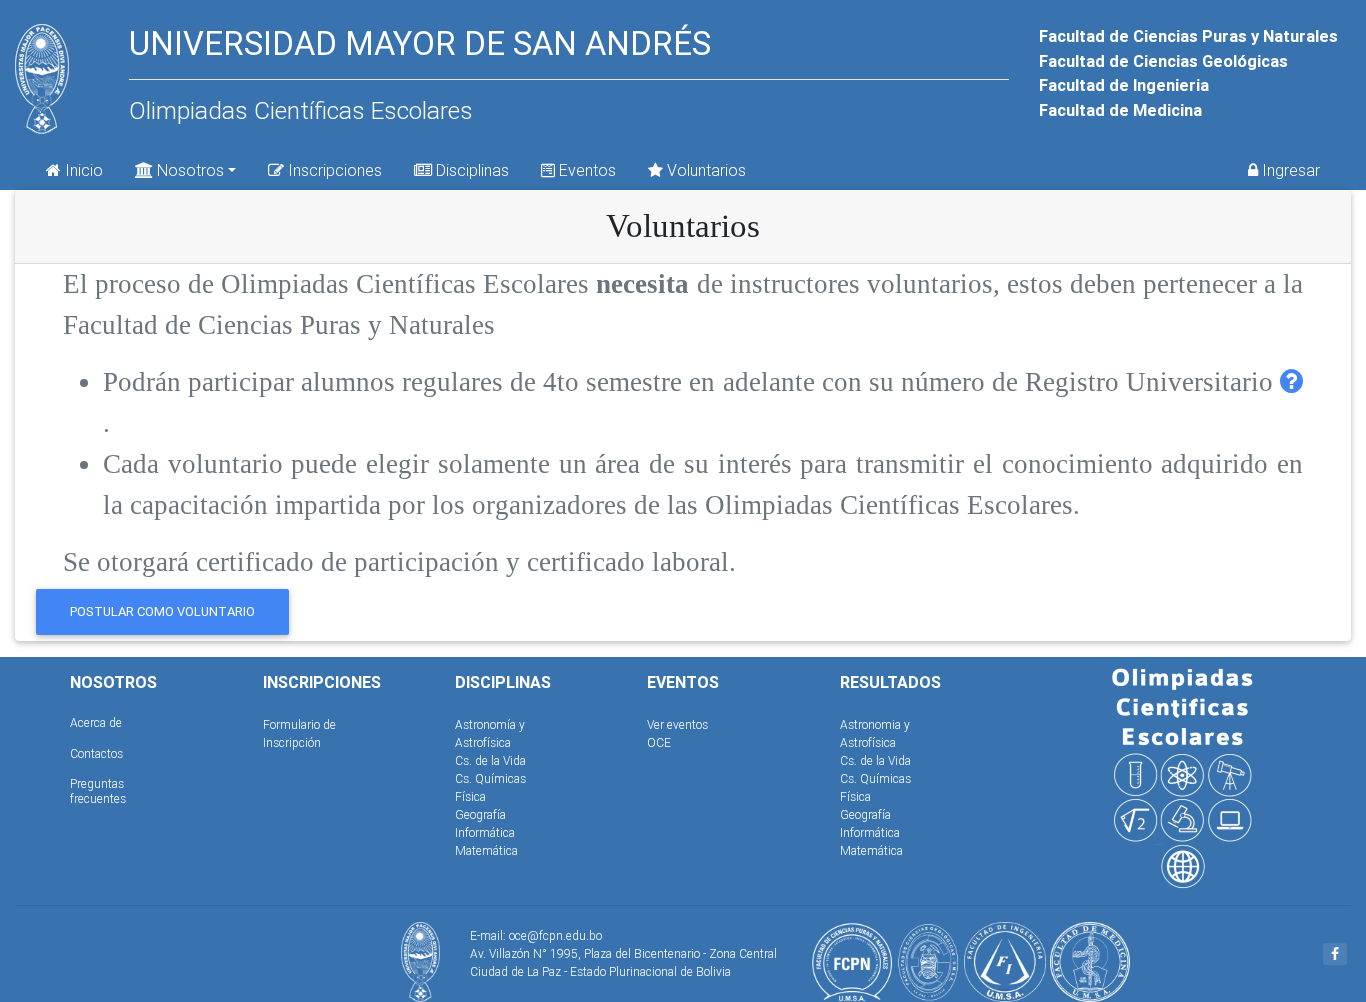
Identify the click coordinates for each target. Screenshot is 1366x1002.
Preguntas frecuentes (98, 790)
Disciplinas (470, 170)
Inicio (82, 170)
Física (470, 796)
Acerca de (96, 722)
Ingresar (1289, 170)
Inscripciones (333, 170)
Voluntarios (704, 170)
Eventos (585, 170)
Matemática (486, 850)
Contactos (96, 753)
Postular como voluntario (162, 611)
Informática (485, 832)
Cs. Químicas (490, 778)
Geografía (480, 814)
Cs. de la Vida (490, 760)
